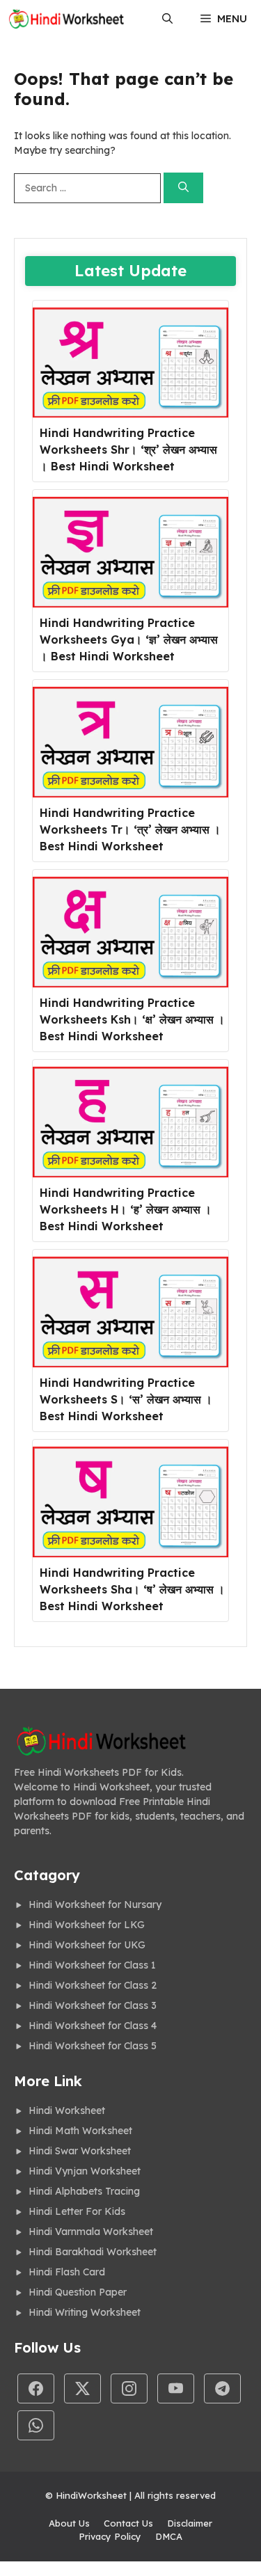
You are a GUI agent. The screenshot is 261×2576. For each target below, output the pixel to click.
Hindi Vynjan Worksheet (85, 2171)
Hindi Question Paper (78, 2292)
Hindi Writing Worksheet (85, 2312)
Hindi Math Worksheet (80, 2131)
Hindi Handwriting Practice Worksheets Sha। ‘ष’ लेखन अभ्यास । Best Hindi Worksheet (132, 1589)
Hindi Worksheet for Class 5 (93, 2046)
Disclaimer (190, 2523)
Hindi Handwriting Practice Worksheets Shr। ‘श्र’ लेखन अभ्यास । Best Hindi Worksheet (128, 450)
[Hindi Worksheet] (66, 19)
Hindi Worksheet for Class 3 (93, 2005)
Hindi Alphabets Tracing (84, 2191)
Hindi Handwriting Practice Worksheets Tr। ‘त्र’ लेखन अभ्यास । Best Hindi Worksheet (130, 829)
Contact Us (128, 2523)
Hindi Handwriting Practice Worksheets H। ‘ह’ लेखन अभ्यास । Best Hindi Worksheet (126, 1209)
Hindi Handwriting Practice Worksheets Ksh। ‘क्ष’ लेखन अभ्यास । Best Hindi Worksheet (132, 1019)
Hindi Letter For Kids (77, 2211)
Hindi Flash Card (67, 2272)
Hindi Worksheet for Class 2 (93, 1985)
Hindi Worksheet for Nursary (95, 1905)
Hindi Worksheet (67, 2110)
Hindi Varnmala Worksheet (91, 2232)
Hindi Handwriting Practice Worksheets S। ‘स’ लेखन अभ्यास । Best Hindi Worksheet (126, 1399)
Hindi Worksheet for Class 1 (92, 1965)
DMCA (169, 2536)
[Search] (183, 188)
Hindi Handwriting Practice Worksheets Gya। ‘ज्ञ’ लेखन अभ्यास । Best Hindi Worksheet (129, 639)
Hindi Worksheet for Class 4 (93, 2026)
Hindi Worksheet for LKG (87, 1925)
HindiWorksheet (91, 2495)
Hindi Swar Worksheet (80, 2151)
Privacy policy (110, 2536)
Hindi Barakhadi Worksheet (93, 2252)
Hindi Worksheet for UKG (87, 1945)
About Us (69, 2523)
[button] (167, 19)
